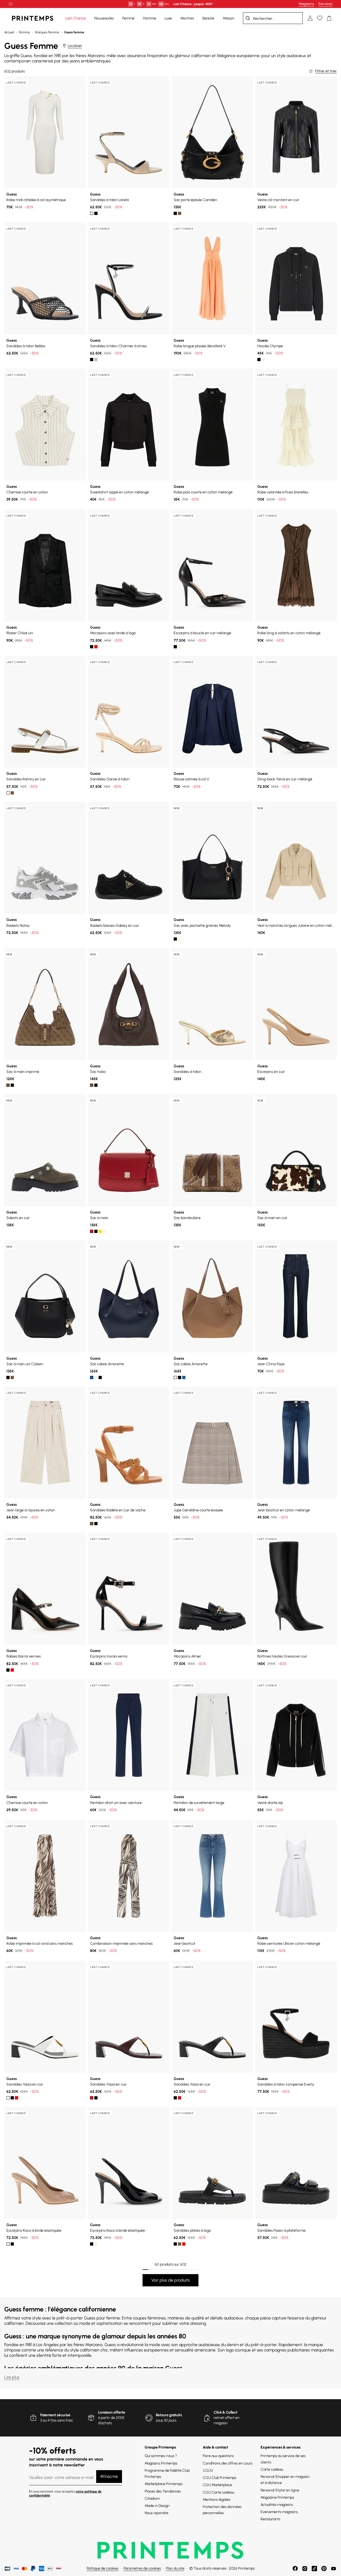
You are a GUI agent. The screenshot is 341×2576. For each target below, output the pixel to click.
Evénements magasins (279, 2512)
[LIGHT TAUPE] (180, 939)
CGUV (208, 2471)
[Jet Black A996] (259, 360)
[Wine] (12, 1670)
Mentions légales (217, 2500)
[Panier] (329, 18)
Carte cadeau (272, 2469)
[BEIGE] (96, 1377)
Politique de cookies (103, 2568)
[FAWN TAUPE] (263, 360)
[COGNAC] (180, 213)
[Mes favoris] (320, 18)
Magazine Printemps (277, 2497)
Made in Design (157, 2506)
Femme (24, 32)
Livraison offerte (112, 2412)
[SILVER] (96, 360)
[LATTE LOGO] (8, 1085)
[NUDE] (92, 213)
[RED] (96, 647)
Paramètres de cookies (142, 2568)
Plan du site (175, 2568)
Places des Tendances (163, 2491)
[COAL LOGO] (12, 1085)
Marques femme (47, 32)
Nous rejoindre (157, 2513)
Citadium (152, 2499)
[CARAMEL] (12, 1377)
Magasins (306, 4)
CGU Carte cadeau (218, 2492)
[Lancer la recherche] (248, 18)
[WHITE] (8, 793)
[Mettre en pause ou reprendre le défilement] (11, 4)
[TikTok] (314, 2569)
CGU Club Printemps (220, 2478)
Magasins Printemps (161, 2463)
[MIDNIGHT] (92, 1377)
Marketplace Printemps (164, 2484)
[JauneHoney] (100, 1231)
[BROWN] (12, 793)
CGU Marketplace (217, 2485)
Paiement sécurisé (55, 2415)
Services (325, 4)
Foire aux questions (218, 2456)
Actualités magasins (277, 2505)
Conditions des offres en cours (228, 2463)
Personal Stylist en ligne (280, 2490)
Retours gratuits (169, 2415)
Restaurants (270, 2519)
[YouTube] (334, 2569)
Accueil (9, 32)
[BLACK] (96, 213)
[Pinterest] (324, 2569)
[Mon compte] (310, 18)
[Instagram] (305, 2569)
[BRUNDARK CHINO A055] (92, 1231)
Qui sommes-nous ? (161, 2456)
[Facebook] (295, 2569)
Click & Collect (226, 2412)
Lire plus (12, 2377)
